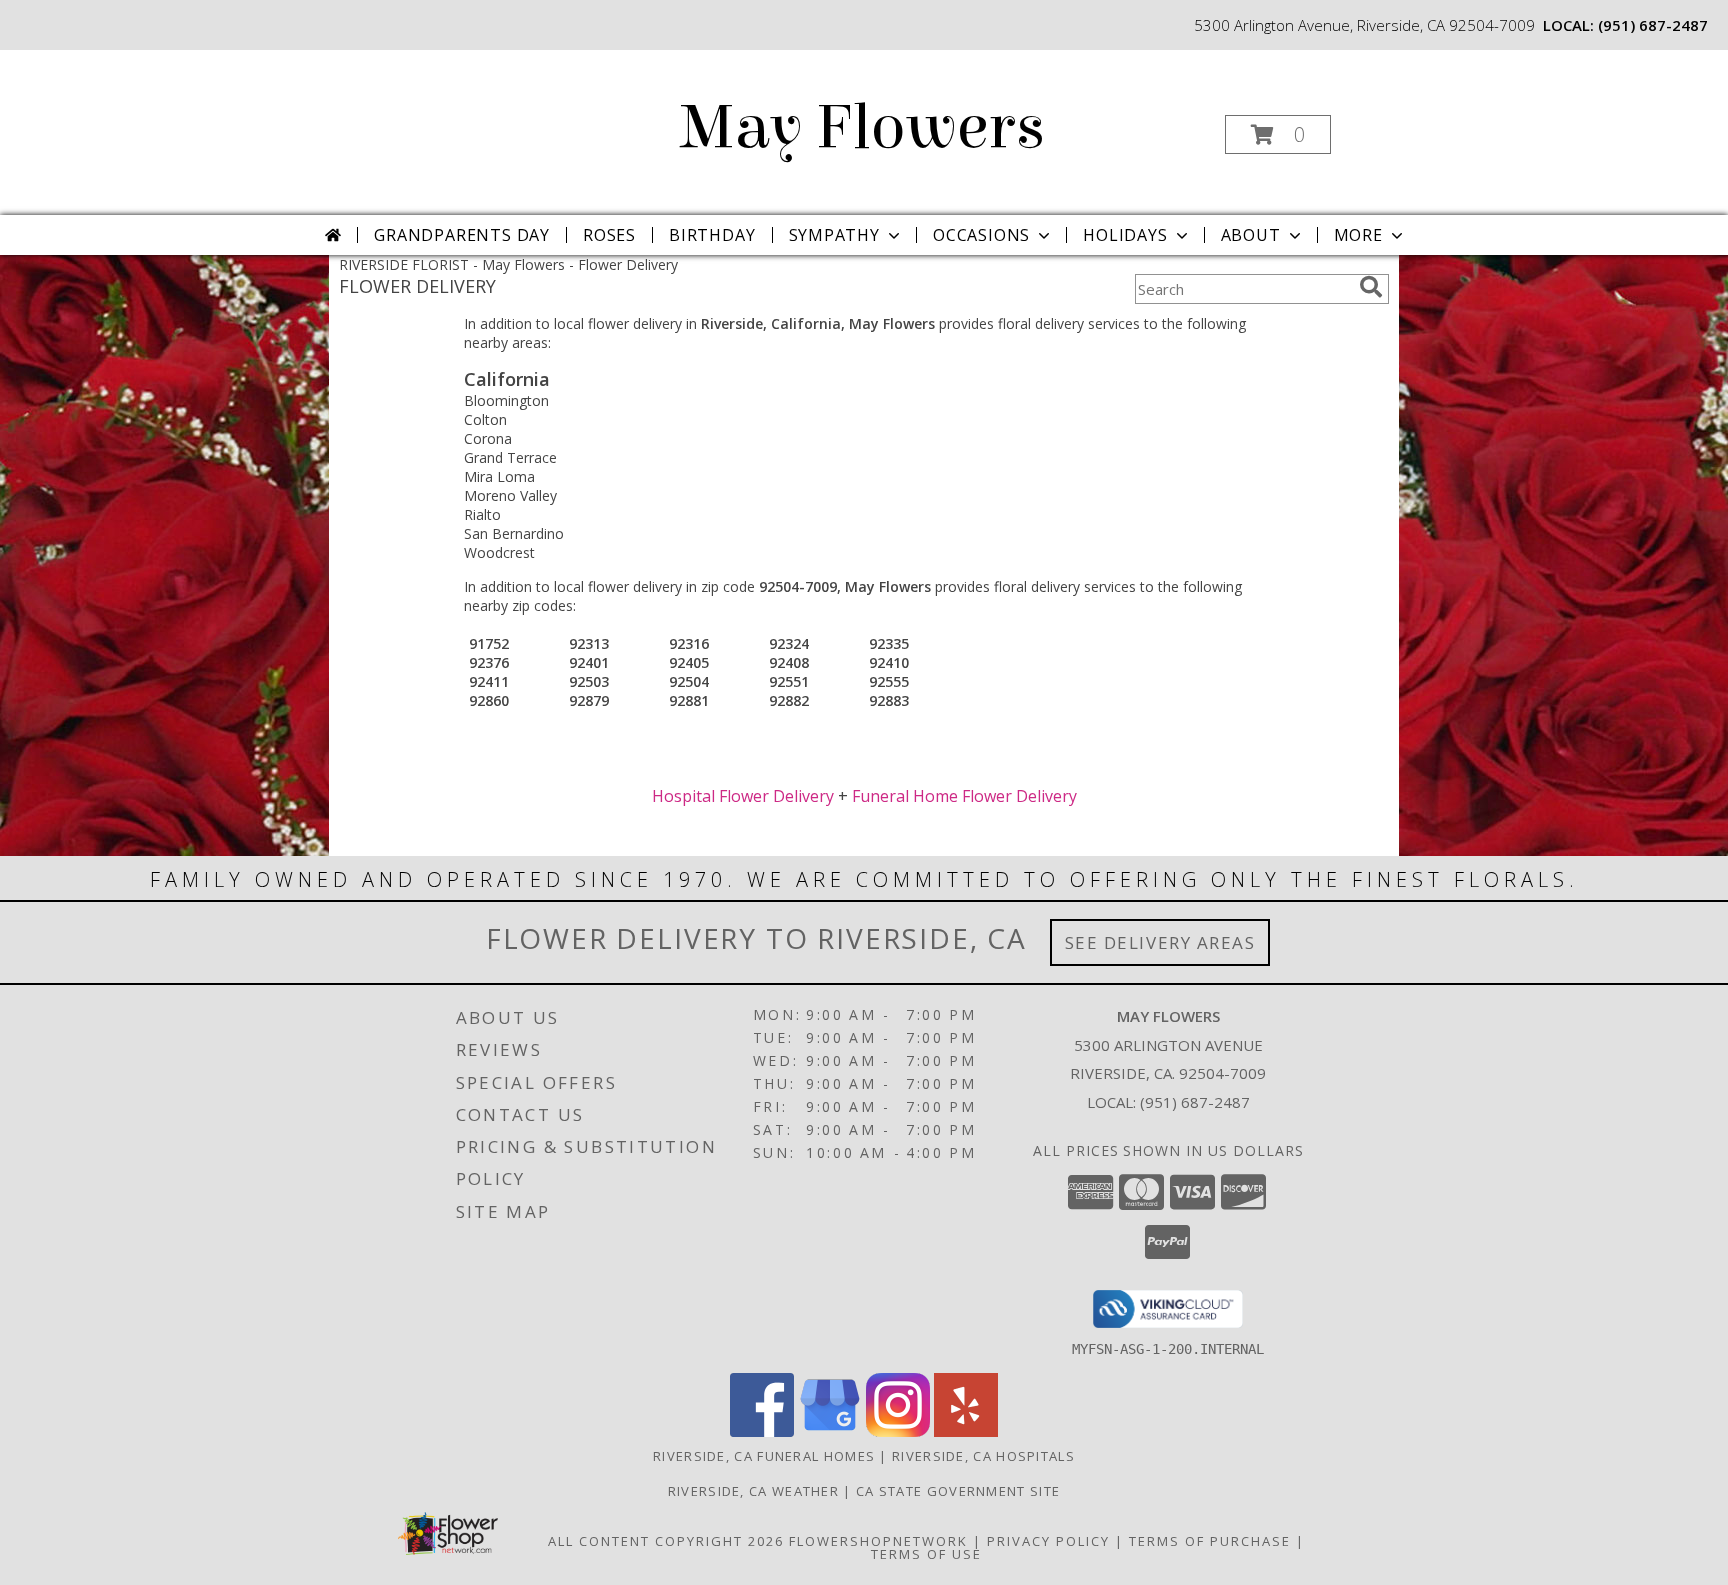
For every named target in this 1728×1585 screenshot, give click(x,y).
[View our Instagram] (898, 1431)
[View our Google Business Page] (830, 1431)
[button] (1278, 134)
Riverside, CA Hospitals (983, 1456)
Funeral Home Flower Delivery (964, 796)
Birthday (712, 235)
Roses (609, 235)
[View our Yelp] (966, 1431)
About (1251, 235)
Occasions (981, 235)
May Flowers (862, 127)
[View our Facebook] (762, 1431)
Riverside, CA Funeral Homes (764, 1456)
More (1358, 235)
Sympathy (834, 235)
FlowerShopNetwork (878, 1541)
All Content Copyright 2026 (666, 1541)
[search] (1371, 287)
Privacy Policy (1048, 1541)
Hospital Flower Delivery (743, 796)
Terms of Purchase (1210, 1541)
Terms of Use (926, 1554)
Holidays (1125, 235)
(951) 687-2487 (1653, 25)
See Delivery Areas (1160, 942)
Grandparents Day (462, 235)
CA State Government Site (958, 1491)
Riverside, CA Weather (753, 1491)
